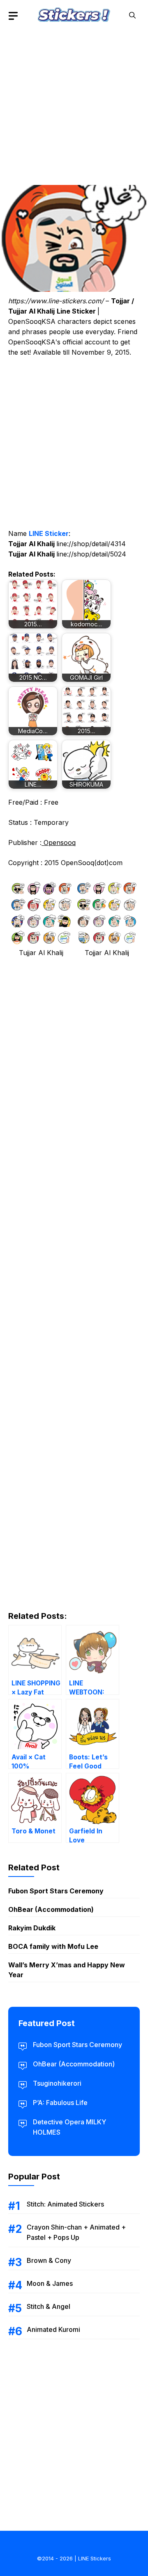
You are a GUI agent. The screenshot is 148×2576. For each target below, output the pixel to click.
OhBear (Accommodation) (51, 1909)
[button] (132, 15)
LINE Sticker (49, 533)
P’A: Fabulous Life (60, 2103)
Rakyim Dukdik (32, 1928)
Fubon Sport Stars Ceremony (56, 1891)
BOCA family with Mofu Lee (53, 1946)
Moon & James (50, 2283)
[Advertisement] (74, 105)
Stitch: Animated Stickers (65, 2204)
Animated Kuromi (53, 2329)
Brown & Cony (49, 2260)
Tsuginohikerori (57, 2083)
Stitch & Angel (49, 2306)
